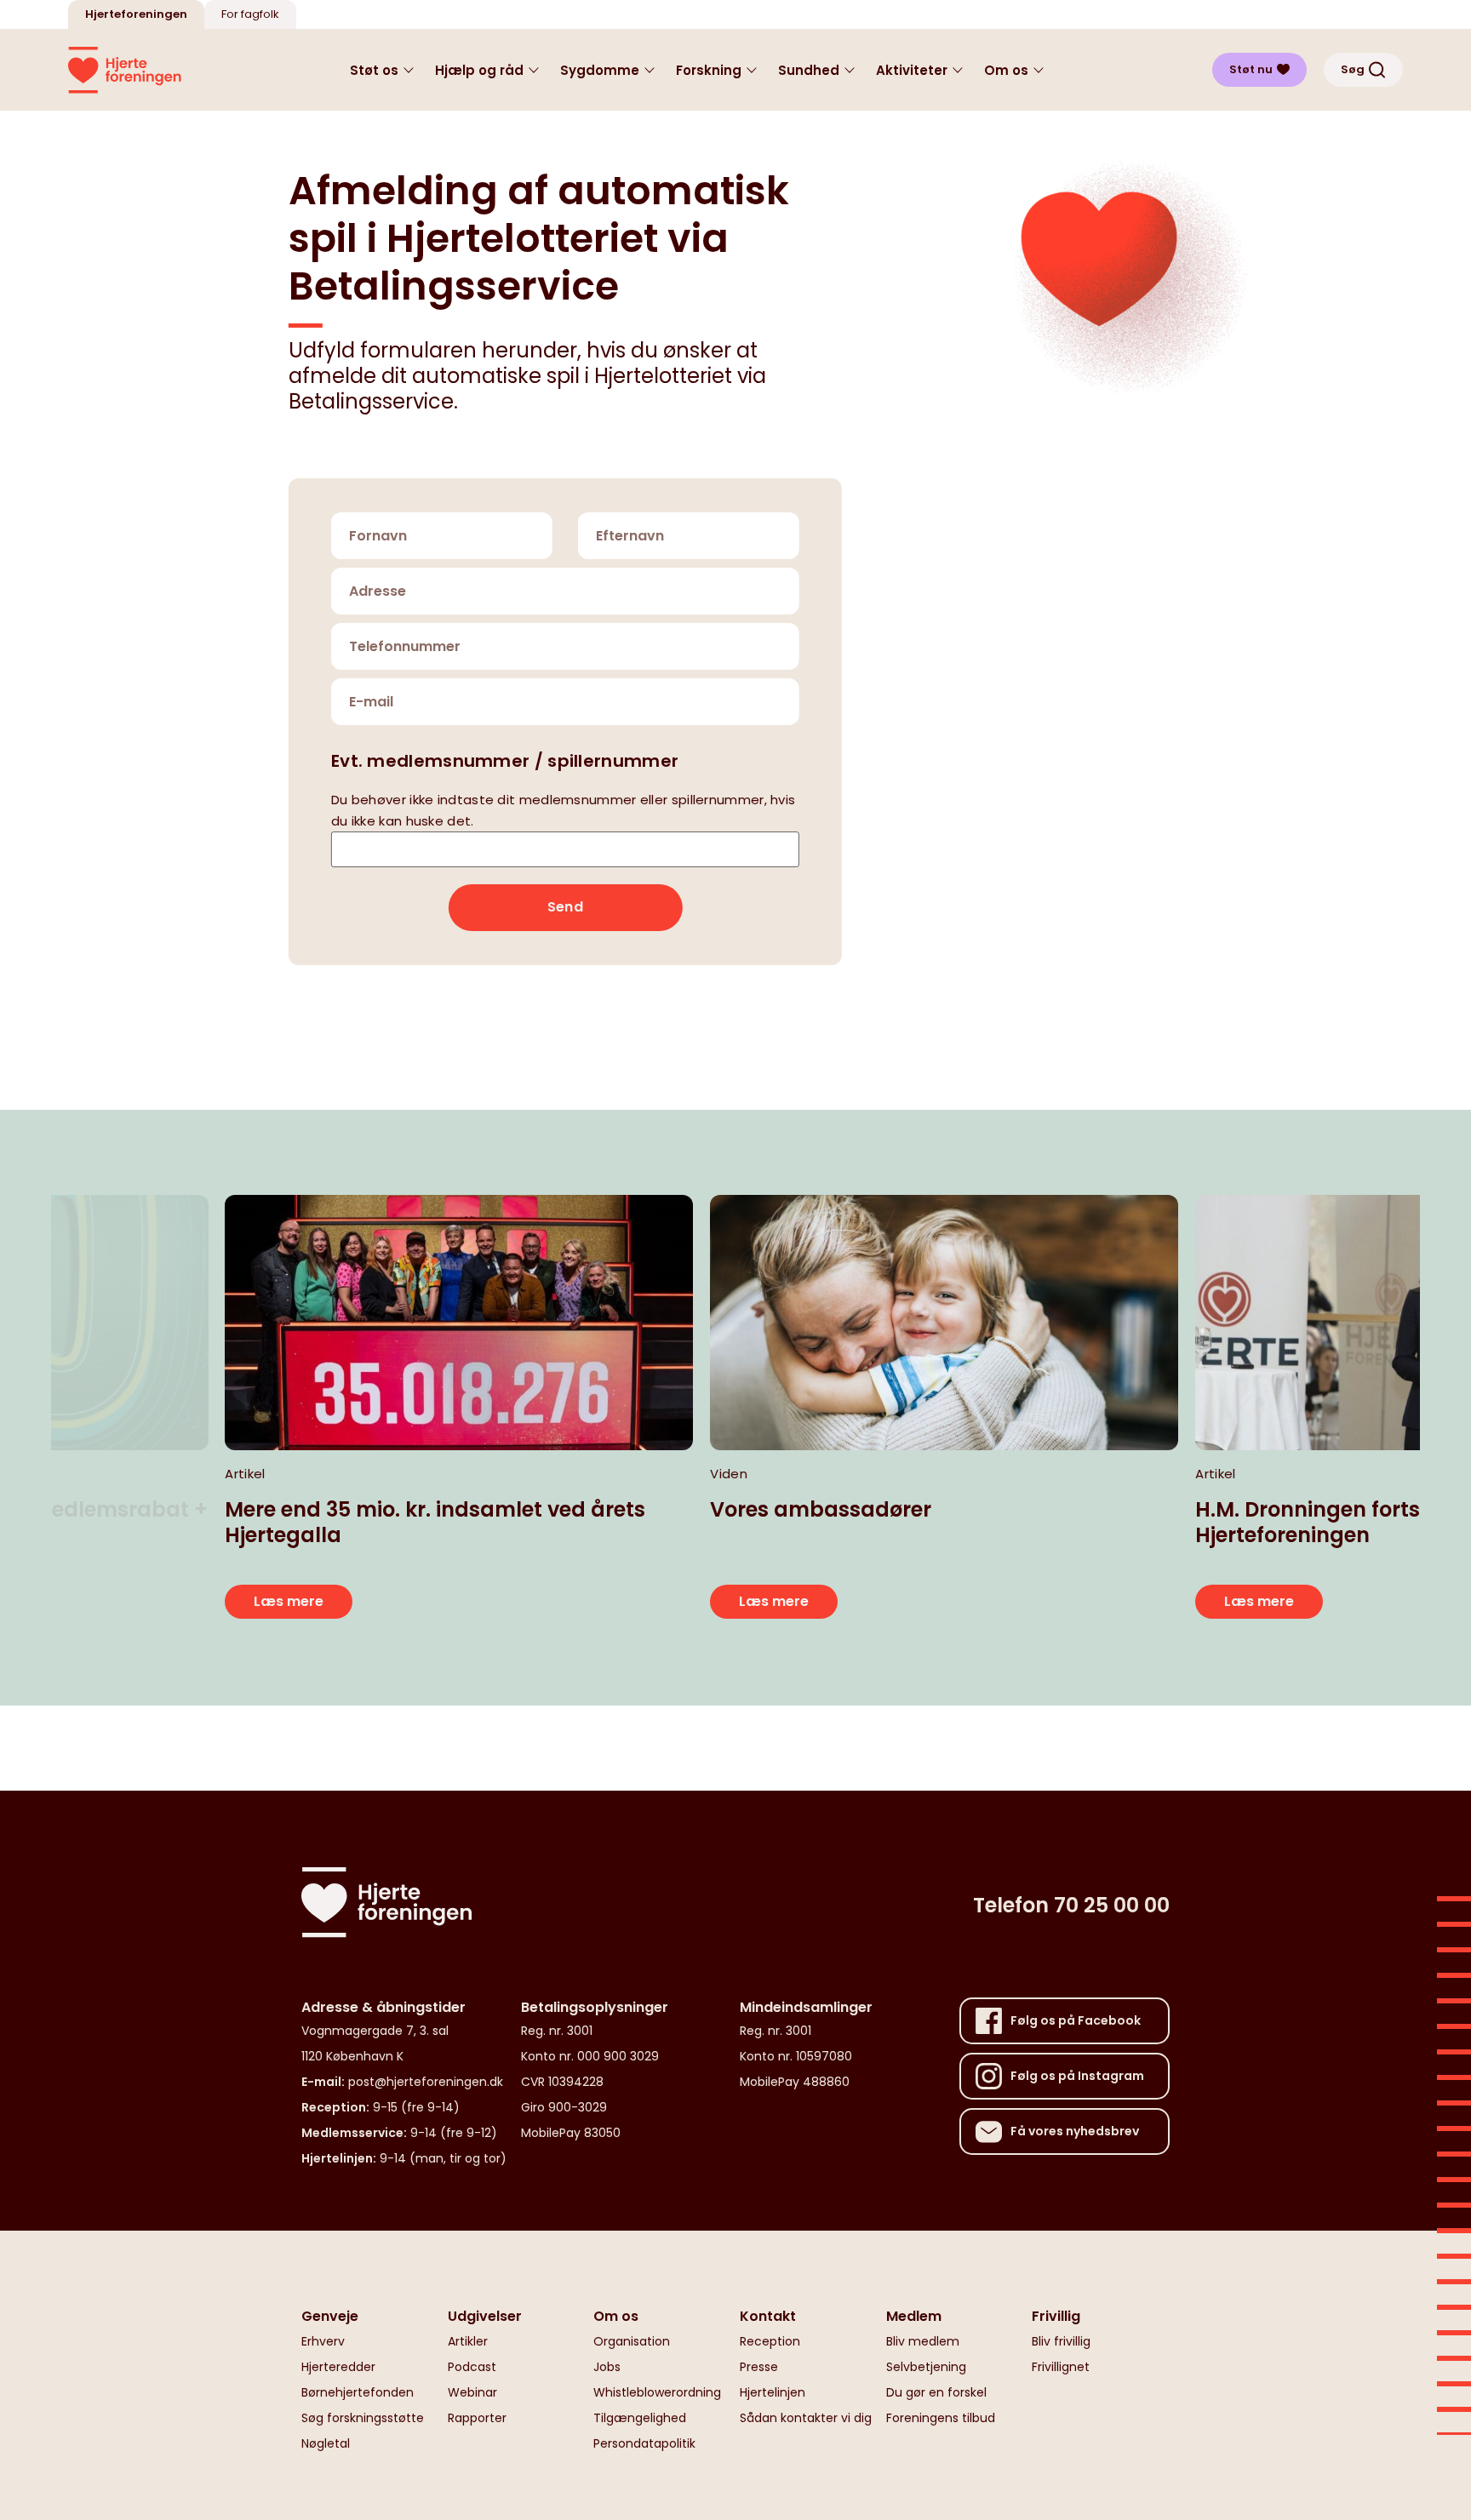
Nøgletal (326, 2443)
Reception (770, 2341)
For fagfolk (250, 14)
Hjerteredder (338, 2367)
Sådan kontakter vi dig (806, 2418)
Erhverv (323, 2341)
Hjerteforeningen (136, 14)
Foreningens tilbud (941, 2418)
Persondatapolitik (644, 2443)
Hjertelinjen (773, 2392)
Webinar (472, 2392)
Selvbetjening (926, 2367)
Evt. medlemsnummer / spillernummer (505, 760)
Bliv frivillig (1061, 2341)
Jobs (607, 2367)
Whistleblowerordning (657, 2392)
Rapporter (477, 2418)
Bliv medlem (923, 2341)
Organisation (632, 2341)
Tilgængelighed (640, 2418)
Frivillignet (1061, 2367)
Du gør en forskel (936, 2392)
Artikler (468, 2341)
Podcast (472, 2367)
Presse (759, 2367)
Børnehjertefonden (358, 2392)
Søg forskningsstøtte (363, 2418)
